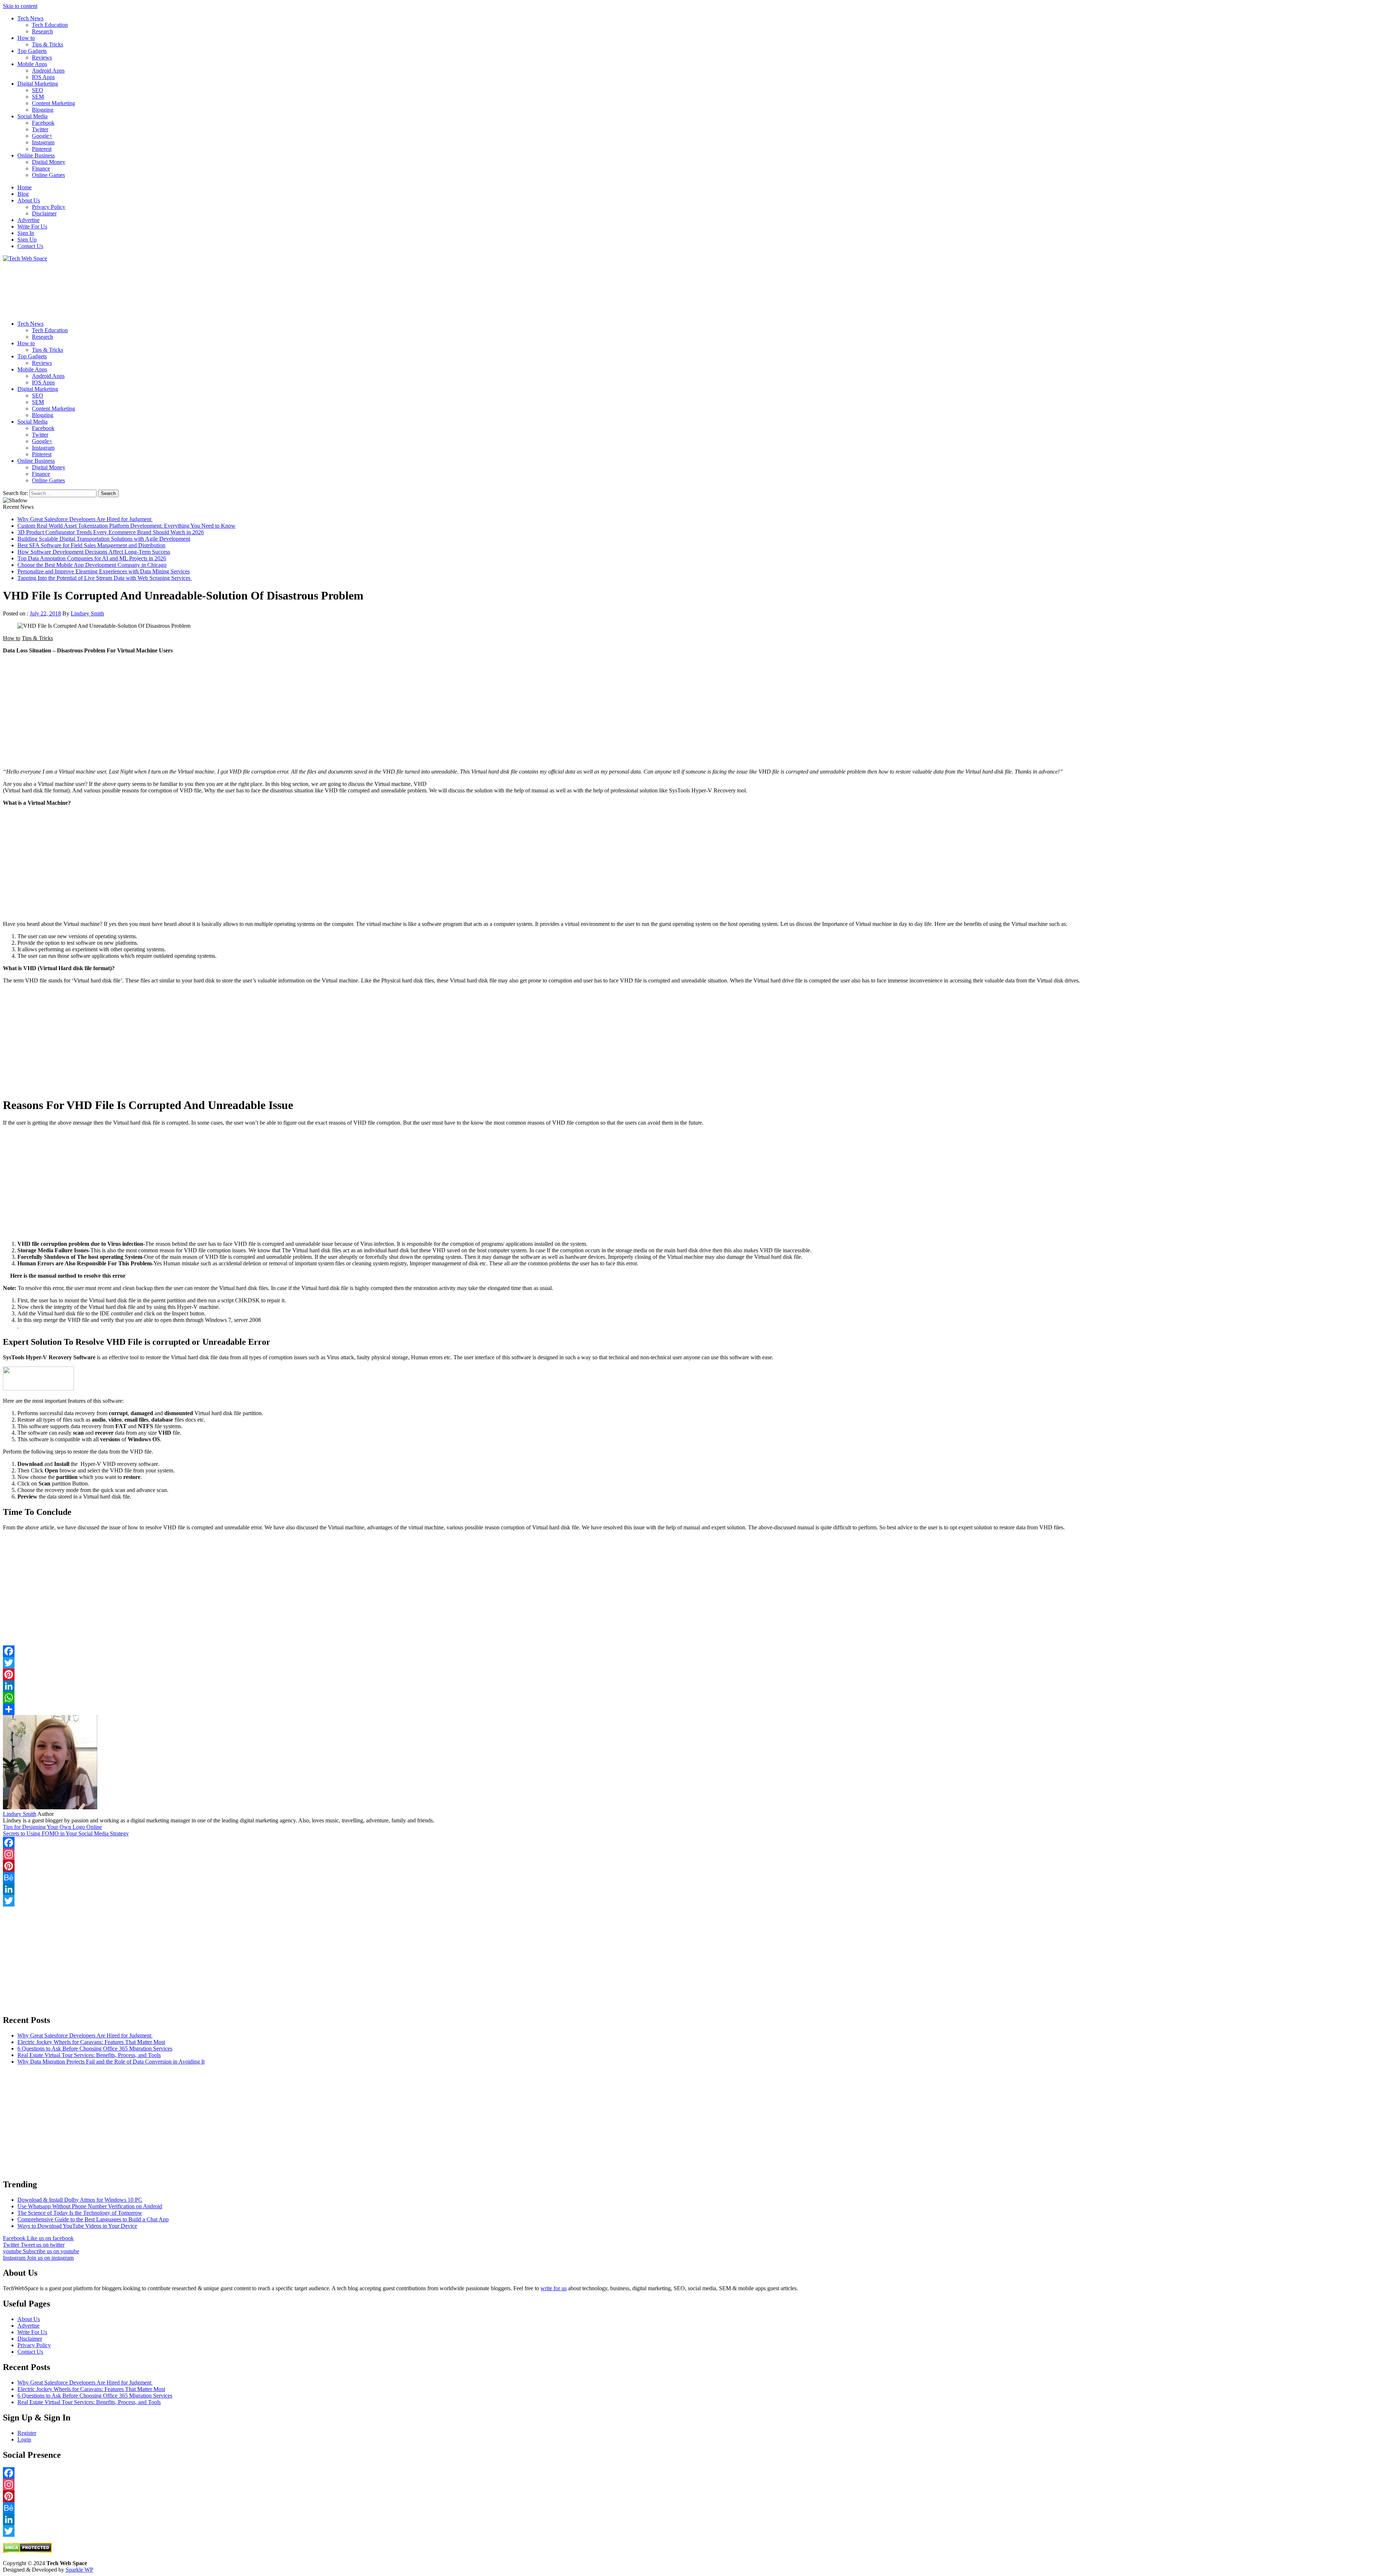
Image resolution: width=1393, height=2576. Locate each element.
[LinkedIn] (696, 1686)
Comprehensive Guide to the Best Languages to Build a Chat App (93, 2219)
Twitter (40, 129)
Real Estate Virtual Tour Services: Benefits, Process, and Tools (89, 2055)
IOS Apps (43, 77)
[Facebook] (696, 1843)
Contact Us (30, 246)
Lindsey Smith (87, 613)
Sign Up (27, 240)
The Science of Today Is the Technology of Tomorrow (80, 2213)
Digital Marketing (38, 84)
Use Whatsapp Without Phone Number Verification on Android (90, 2206)
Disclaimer (44, 213)
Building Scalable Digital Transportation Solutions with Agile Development (104, 539)
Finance (41, 168)
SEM (38, 97)
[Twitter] (696, 1663)
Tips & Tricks (48, 44)
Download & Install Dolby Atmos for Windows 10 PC (80, 2200)
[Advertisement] (221, 288)
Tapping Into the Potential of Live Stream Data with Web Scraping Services (105, 578)
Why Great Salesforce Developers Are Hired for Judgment (85, 519)
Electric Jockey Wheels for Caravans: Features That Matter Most (91, 2042)
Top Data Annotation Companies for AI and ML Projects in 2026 (92, 558)
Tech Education (50, 25)
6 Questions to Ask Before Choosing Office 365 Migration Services (95, 2049)
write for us (554, 2288)
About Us (29, 200)
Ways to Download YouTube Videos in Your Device (77, 2226)
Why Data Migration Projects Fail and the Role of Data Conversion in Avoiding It (111, 2062)
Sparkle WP (79, 2570)
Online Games (48, 175)
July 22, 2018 (45, 613)
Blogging (43, 110)
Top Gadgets (32, 51)
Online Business (36, 155)
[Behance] (696, 1878)
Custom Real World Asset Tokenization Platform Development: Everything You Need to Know (126, 526)
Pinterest (42, 149)
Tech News (30, 18)
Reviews (42, 57)
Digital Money (49, 162)
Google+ (42, 136)
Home (24, 187)
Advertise (28, 220)
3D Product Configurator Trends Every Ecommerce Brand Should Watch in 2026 (111, 532)
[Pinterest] (696, 1674)
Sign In (26, 233)
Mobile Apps (32, 64)
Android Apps (48, 71)
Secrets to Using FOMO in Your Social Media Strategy (66, 1833)
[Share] (696, 1709)
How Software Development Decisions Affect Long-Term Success (94, 552)
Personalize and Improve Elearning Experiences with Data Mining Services (104, 571)
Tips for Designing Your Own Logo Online (52, 1827)
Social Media (32, 116)
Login (24, 2439)
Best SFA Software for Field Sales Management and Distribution (91, 545)
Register (27, 2433)
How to (26, 38)
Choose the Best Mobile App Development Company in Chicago (92, 565)
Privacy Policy (49, 207)
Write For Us (32, 226)
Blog (23, 194)
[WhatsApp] (696, 1698)
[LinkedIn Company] (696, 1889)
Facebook (43, 123)
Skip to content (20, 6)
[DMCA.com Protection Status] (27, 2551)
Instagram (43, 142)
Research (42, 31)
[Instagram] (696, 1854)
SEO (38, 90)
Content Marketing (54, 103)
